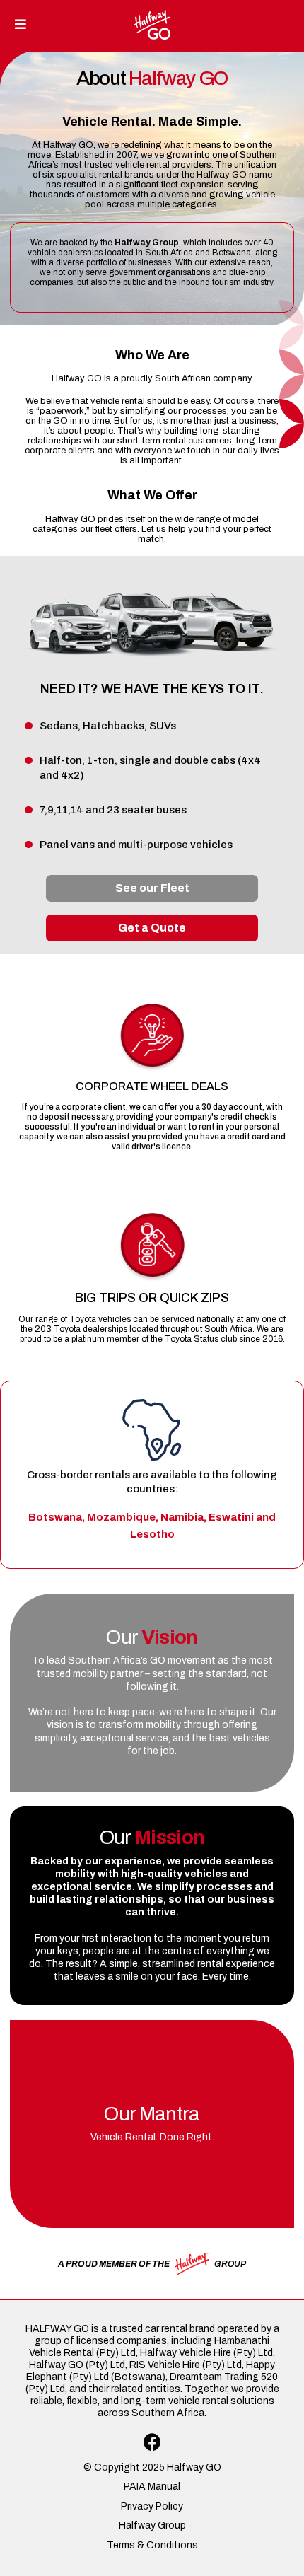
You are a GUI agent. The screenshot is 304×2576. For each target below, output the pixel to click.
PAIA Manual (152, 2487)
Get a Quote (152, 928)
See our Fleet (152, 888)
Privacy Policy (152, 2506)
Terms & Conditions (152, 2545)
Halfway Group (152, 2525)
